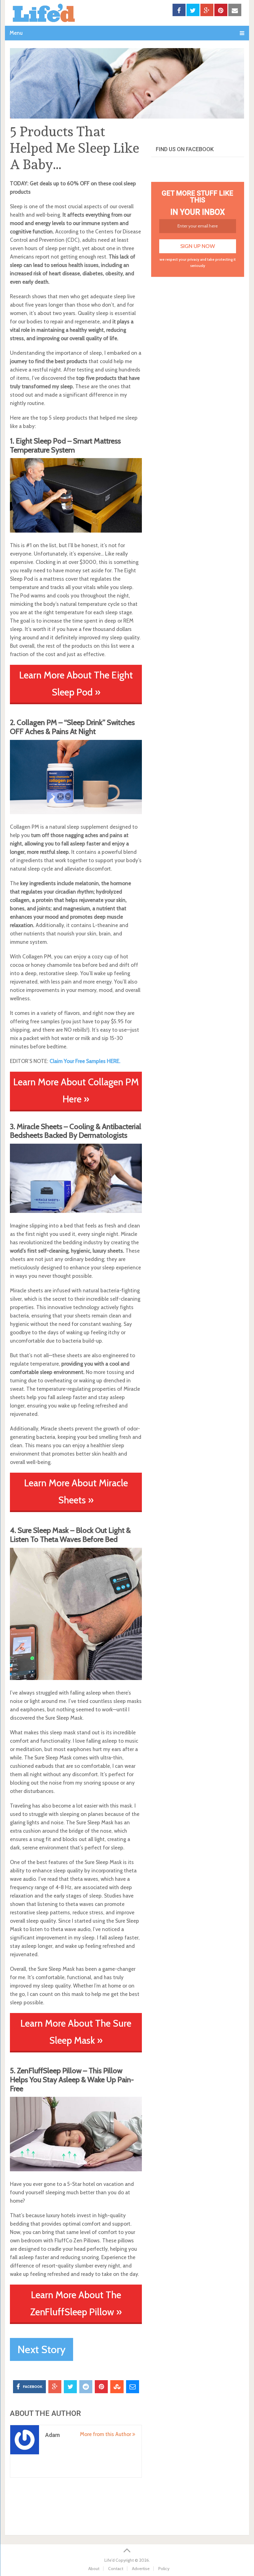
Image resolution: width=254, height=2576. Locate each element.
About (94, 2569)
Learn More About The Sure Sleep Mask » (76, 2032)
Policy (164, 2569)
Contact (116, 2569)
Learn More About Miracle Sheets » (76, 1491)
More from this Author (106, 2434)
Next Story (42, 2349)
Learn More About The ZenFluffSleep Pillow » (76, 2303)
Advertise (141, 2569)
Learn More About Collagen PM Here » (76, 1090)
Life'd (109, 2560)
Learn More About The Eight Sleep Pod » (76, 684)
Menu (16, 33)
